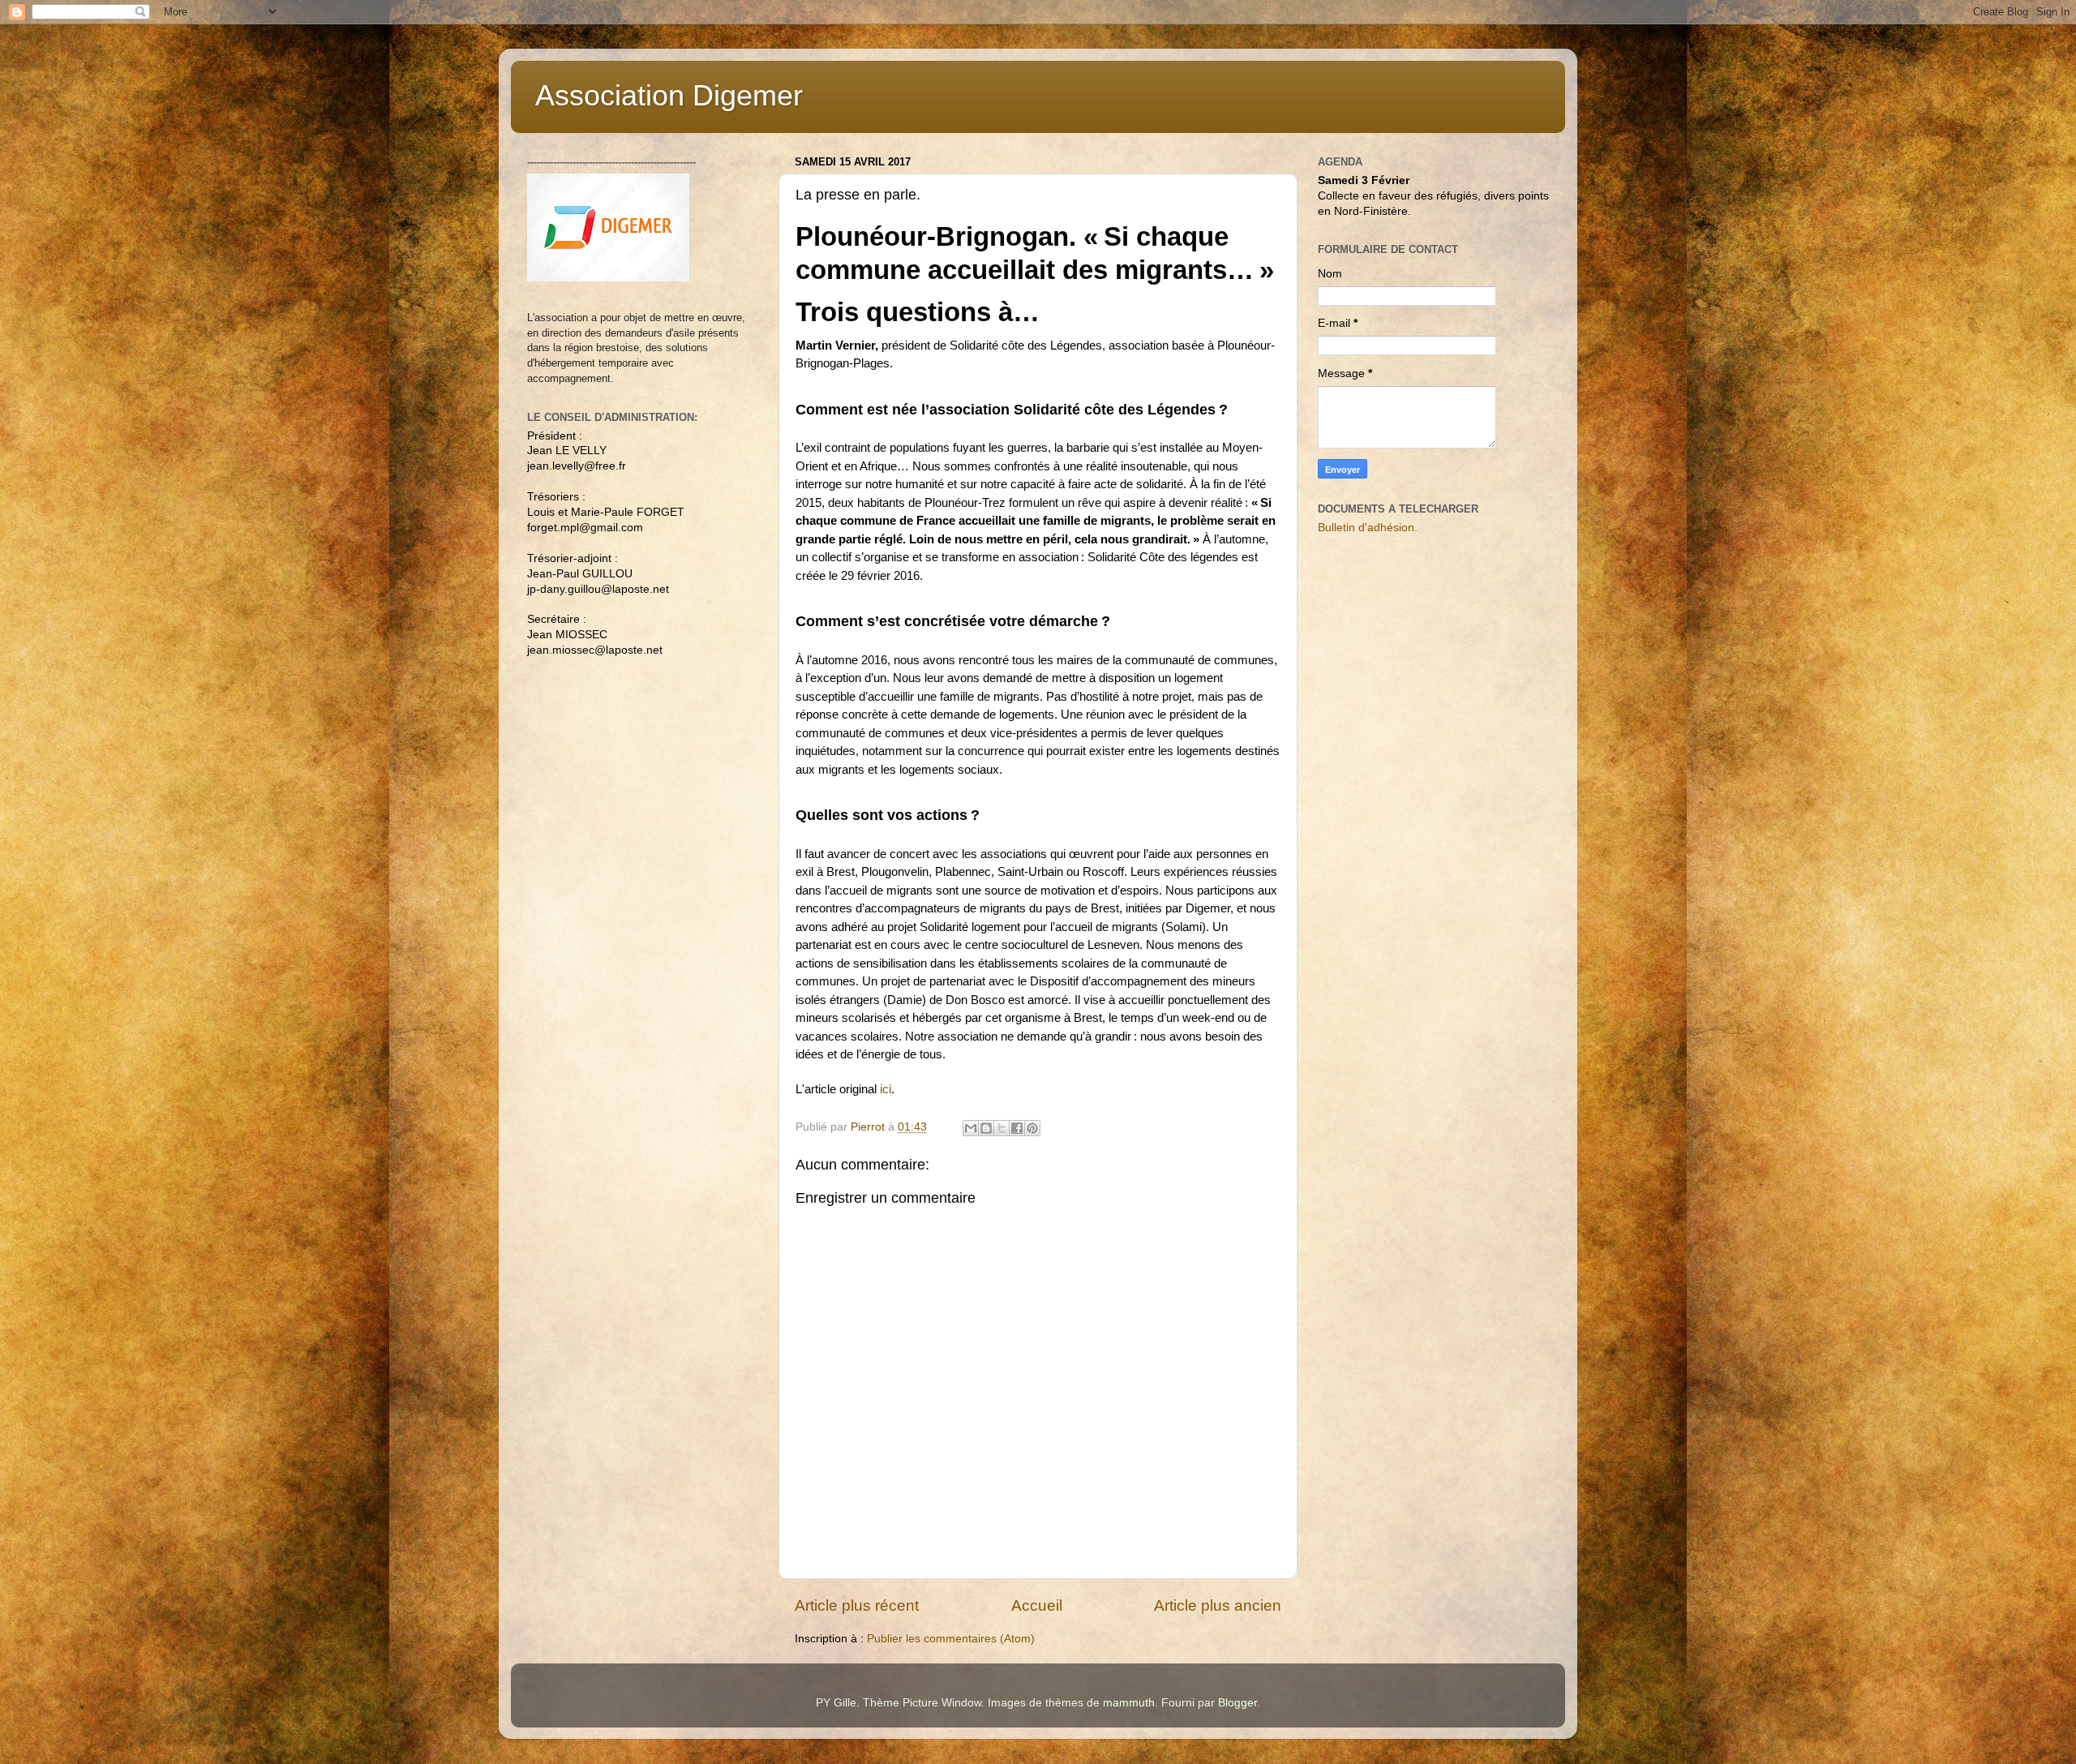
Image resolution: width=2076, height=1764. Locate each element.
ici (886, 1089)
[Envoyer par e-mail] (971, 1128)
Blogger (1237, 1703)
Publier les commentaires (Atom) (951, 1639)
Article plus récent (857, 1605)
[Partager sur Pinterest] (1032, 1128)
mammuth (1129, 1703)
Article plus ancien (1218, 1605)
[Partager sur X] (1002, 1128)
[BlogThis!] (986, 1128)
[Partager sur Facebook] (1017, 1128)
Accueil (1037, 1605)
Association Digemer (669, 95)
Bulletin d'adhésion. (1368, 528)
